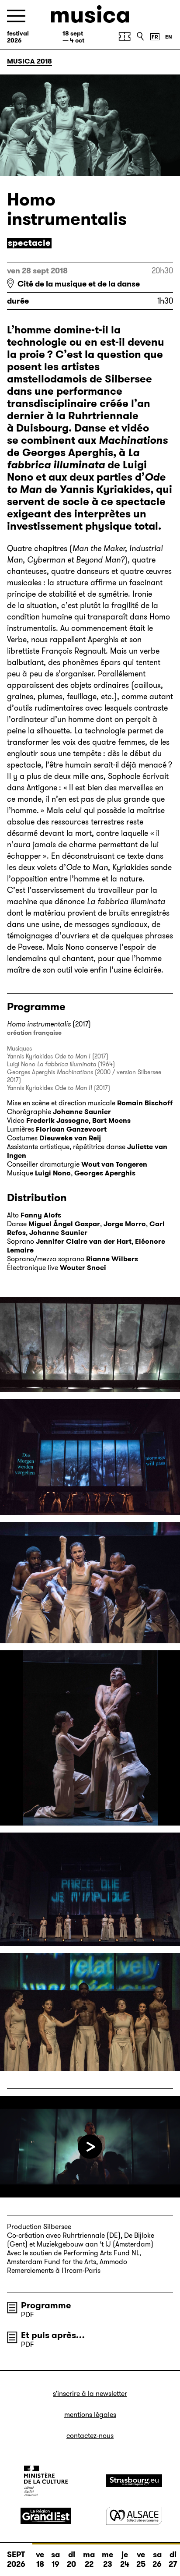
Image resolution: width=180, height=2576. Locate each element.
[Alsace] (134, 2516)
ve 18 (40, 2559)
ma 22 (89, 2559)
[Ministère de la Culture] (46, 2481)
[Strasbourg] (134, 2481)
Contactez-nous (90, 2436)
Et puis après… (53, 2335)
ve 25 (141, 2559)
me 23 (107, 2559)
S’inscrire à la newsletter (90, 2394)
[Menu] (16, 16)
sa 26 (157, 2559)
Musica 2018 (29, 61)
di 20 (71, 2559)
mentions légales (90, 2415)
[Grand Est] (46, 2516)
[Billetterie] (125, 36)
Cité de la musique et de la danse (79, 284)
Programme (46, 2305)
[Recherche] (140, 36)
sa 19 (55, 2559)
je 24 (125, 2559)
